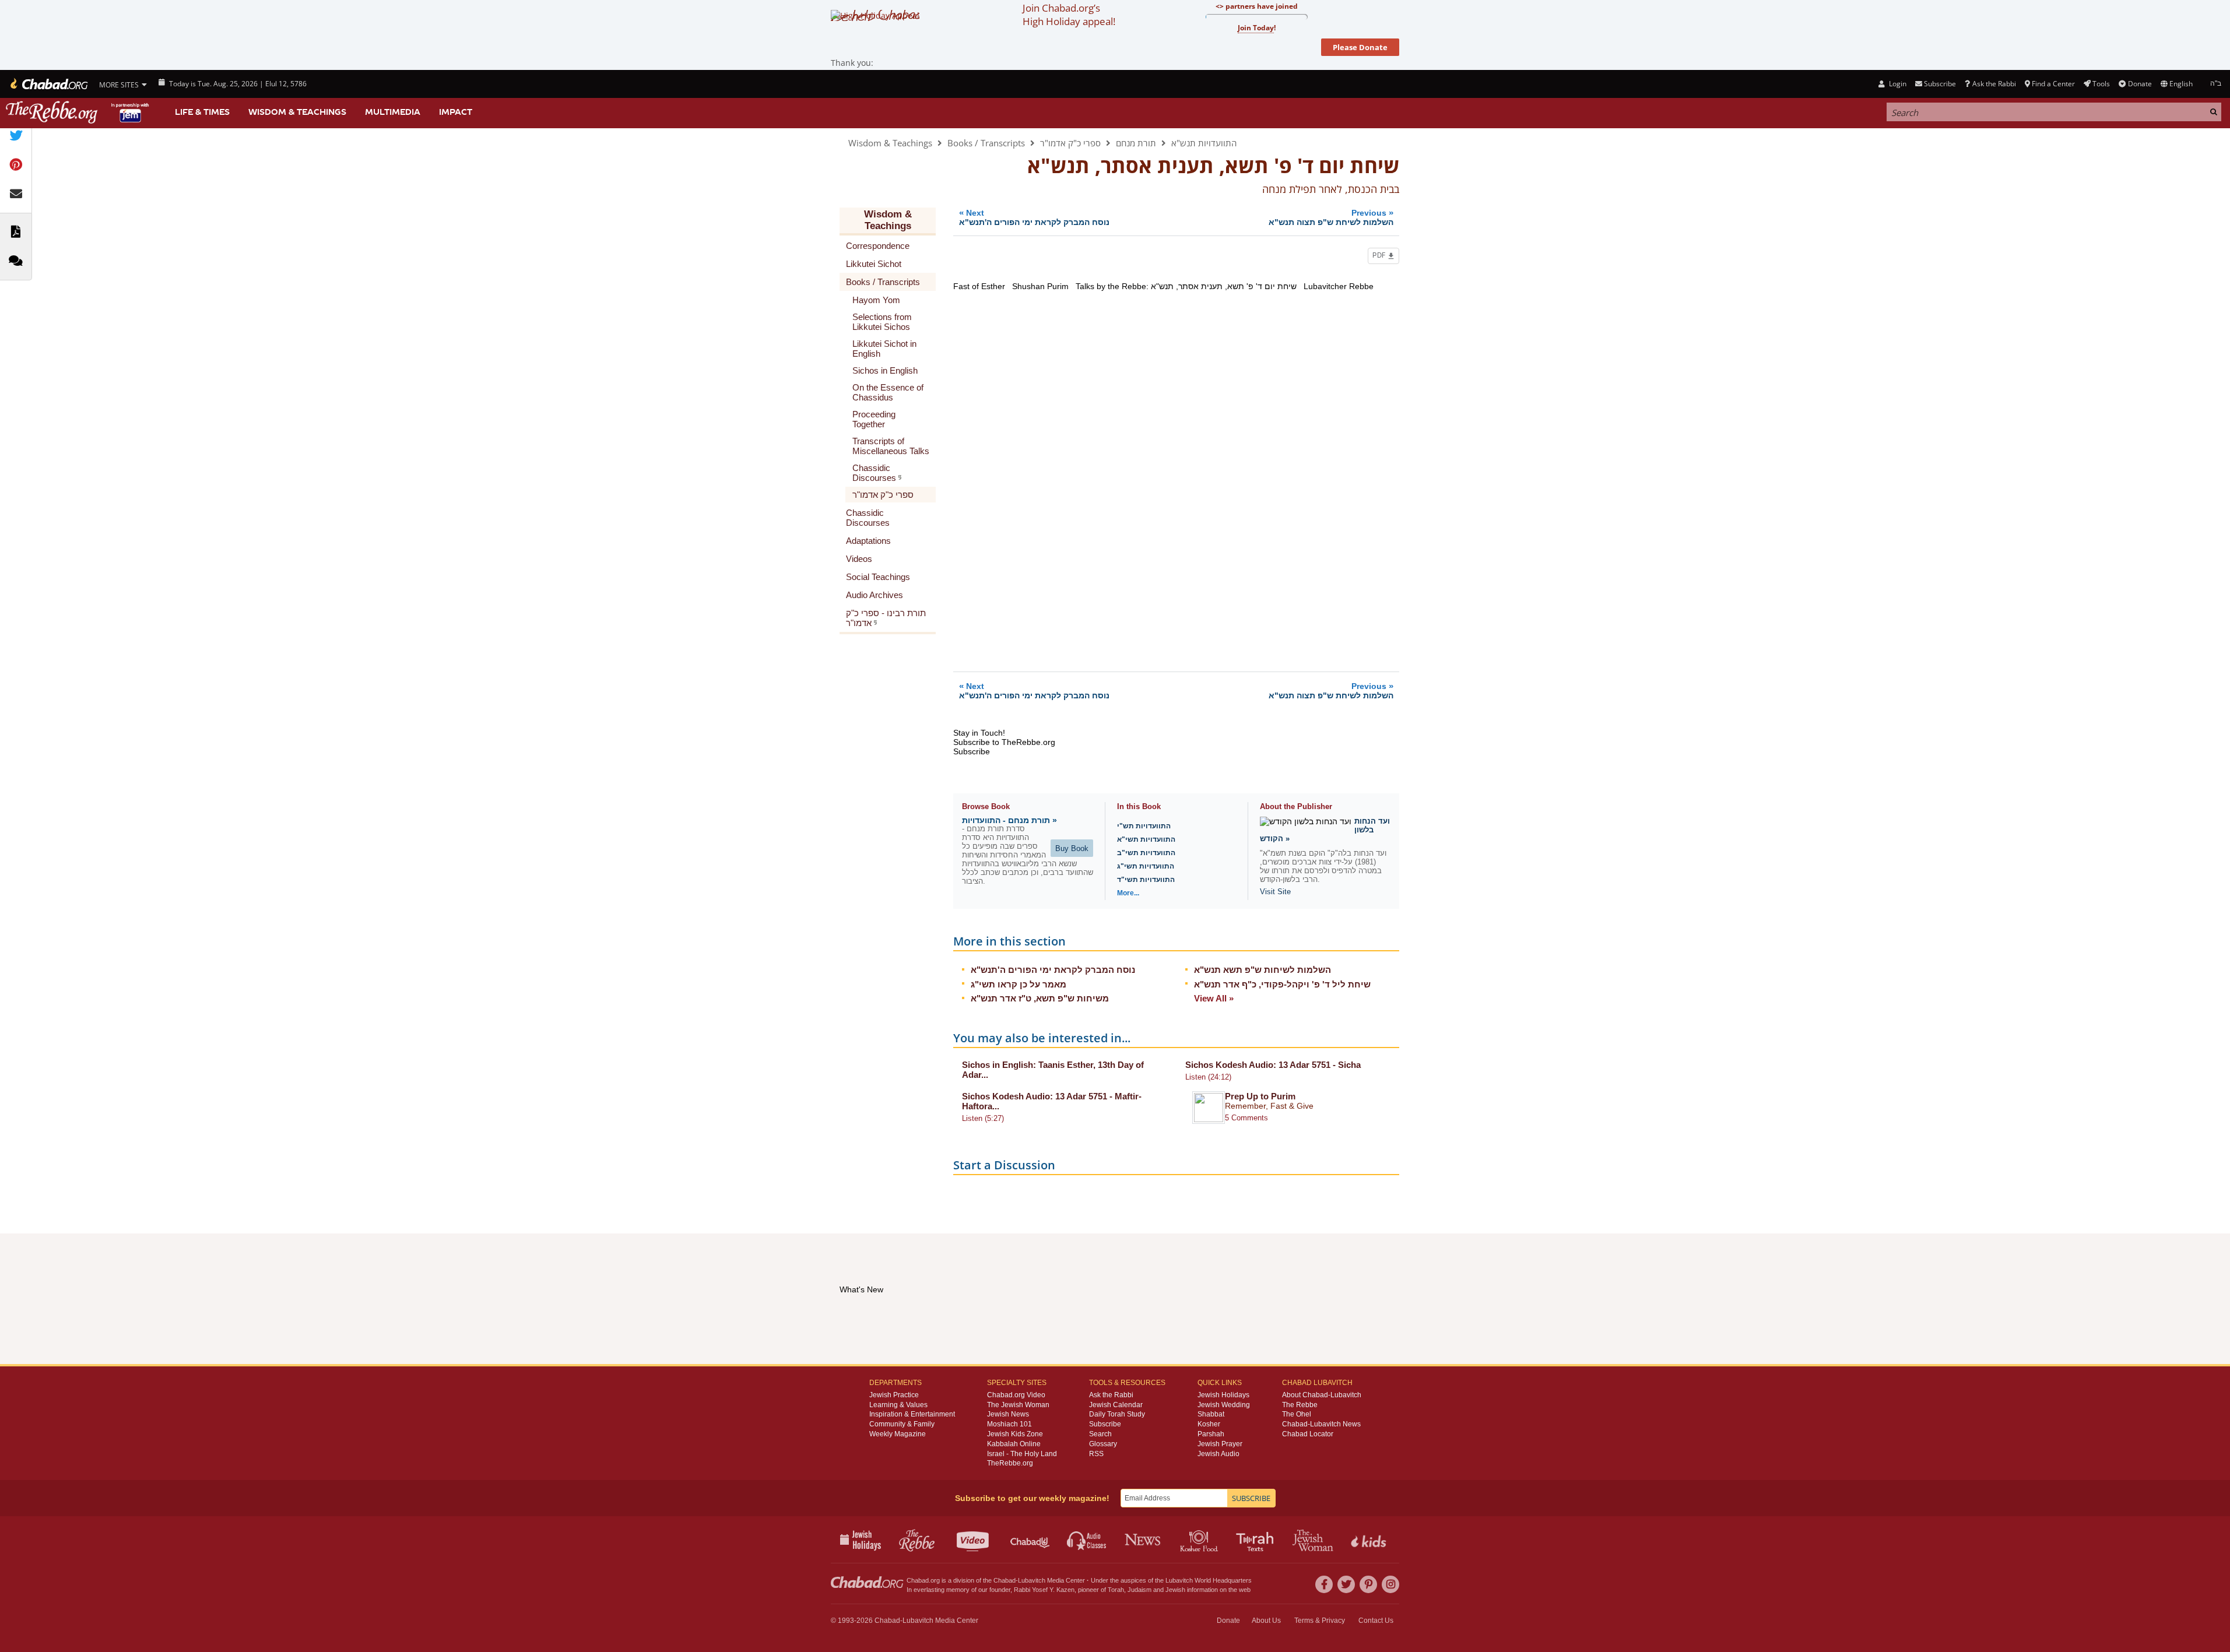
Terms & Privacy (1320, 1621)
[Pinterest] (1368, 1584)
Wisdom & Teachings (297, 112)
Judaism (1139, 1590)
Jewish (1175, 1590)
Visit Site (1275, 892)
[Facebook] (1324, 1584)
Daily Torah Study (1117, 1414)
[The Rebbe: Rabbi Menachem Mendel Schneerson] (79, 112)
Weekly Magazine (898, 1434)
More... (1128, 893)
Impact (456, 112)
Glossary (1103, 1444)
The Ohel (1297, 1414)
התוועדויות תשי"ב (1146, 853)
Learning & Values (898, 1405)
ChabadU (1030, 1539)
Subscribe (1105, 1424)
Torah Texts (1257, 1539)
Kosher (1209, 1424)
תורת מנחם (1136, 143)
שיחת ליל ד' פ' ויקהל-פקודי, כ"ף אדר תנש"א (1282, 984)
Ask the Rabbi (1994, 84)
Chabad (1005, 1580)
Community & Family (902, 1424)
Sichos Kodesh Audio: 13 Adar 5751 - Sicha (1273, 1065)
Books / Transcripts (986, 143)
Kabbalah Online (1014, 1444)
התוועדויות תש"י (1144, 826)
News (1144, 1539)
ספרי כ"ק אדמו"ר (1070, 143)
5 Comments (1246, 1118)
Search (1100, 1434)
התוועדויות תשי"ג (1146, 866)
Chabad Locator (1308, 1434)
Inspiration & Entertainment (912, 1414)
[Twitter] (1346, 1584)
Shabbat (1211, 1414)
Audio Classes (1087, 1539)
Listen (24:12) (1208, 1077)
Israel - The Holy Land (1022, 1454)
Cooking (1200, 1539)
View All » (1214, 998)
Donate (2140, 84)
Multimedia (393, 112)
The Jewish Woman (1018, 1405)
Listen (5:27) (983, 1118)
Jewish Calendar (1116, 1405)
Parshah (1211, 1434)
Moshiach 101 (1009, 1424)
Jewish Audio (1218, 1454)
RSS (1096, 1454)
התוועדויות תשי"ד (1146, 880)
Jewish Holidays (1223, 1395)
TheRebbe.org (1010, 1463)
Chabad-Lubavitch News (1321, 1424)
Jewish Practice (894, 1395)
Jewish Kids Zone (1015, 1434)
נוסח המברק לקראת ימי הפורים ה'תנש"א (1053, 970)
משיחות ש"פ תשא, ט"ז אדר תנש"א (1040, 998)
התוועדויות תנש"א (1204, 143)
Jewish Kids (1370, 1539)
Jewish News (1008, 1414)
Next (1034, 217)
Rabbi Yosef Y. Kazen (1044, 1590)
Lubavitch (1032, 1580)
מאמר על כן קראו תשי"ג (1019, 984)
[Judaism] (48, 84)
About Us (1266, 1621)
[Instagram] (1390, 1584)
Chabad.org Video (1016, 1395)
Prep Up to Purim (1260, 1096)
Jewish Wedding (1224, 1405)
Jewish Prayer (1220, 1444)
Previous (1331, 217)
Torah (1116, 1590)
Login (1897, 84)
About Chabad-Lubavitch (1322, 1395)
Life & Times (202, 112)
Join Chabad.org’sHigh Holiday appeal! (1069, 15)
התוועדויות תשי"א (1146, 839)
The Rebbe (1300, 1405)
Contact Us (1376, 1621)
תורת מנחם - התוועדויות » (1009, 820)
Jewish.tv (974, 1539)
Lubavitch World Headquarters (1209, 1580)
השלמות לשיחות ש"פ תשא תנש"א (1263, 970)
